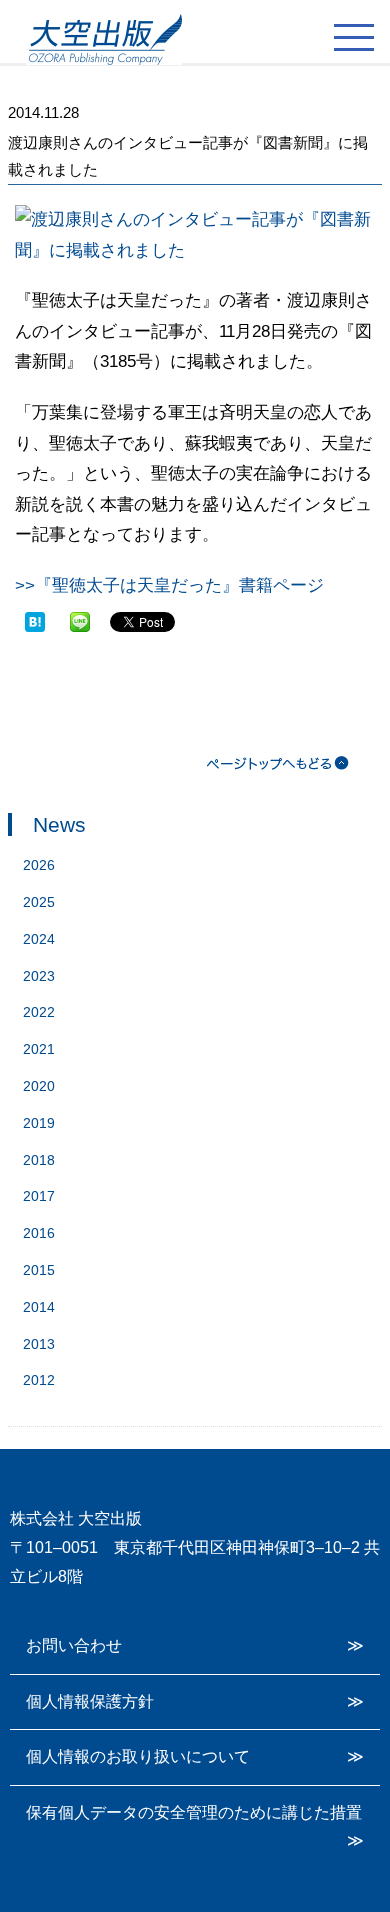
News (59, 824)
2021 (39, 1049)
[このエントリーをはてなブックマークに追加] (35, 621)
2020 (39, 1086)
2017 (39, 1196)
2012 (39, 1380)
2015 (39, 1270)
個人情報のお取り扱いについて (138, 1756)
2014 (39, 1307)
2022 (39, 1012)
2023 (39, 976)
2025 (39, 902)
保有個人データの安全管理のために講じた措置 (194, 1812)
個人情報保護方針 (90, 1701)
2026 (39, 865)
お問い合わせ (74, 1645)
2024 (39, 939)
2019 (39, 1123)
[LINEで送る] (80, 621)
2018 (39, 1160)
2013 (39, 1344)
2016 (39, 1233)
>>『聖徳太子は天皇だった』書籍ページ (169, 585)
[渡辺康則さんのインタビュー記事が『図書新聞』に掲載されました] (195, 250)
